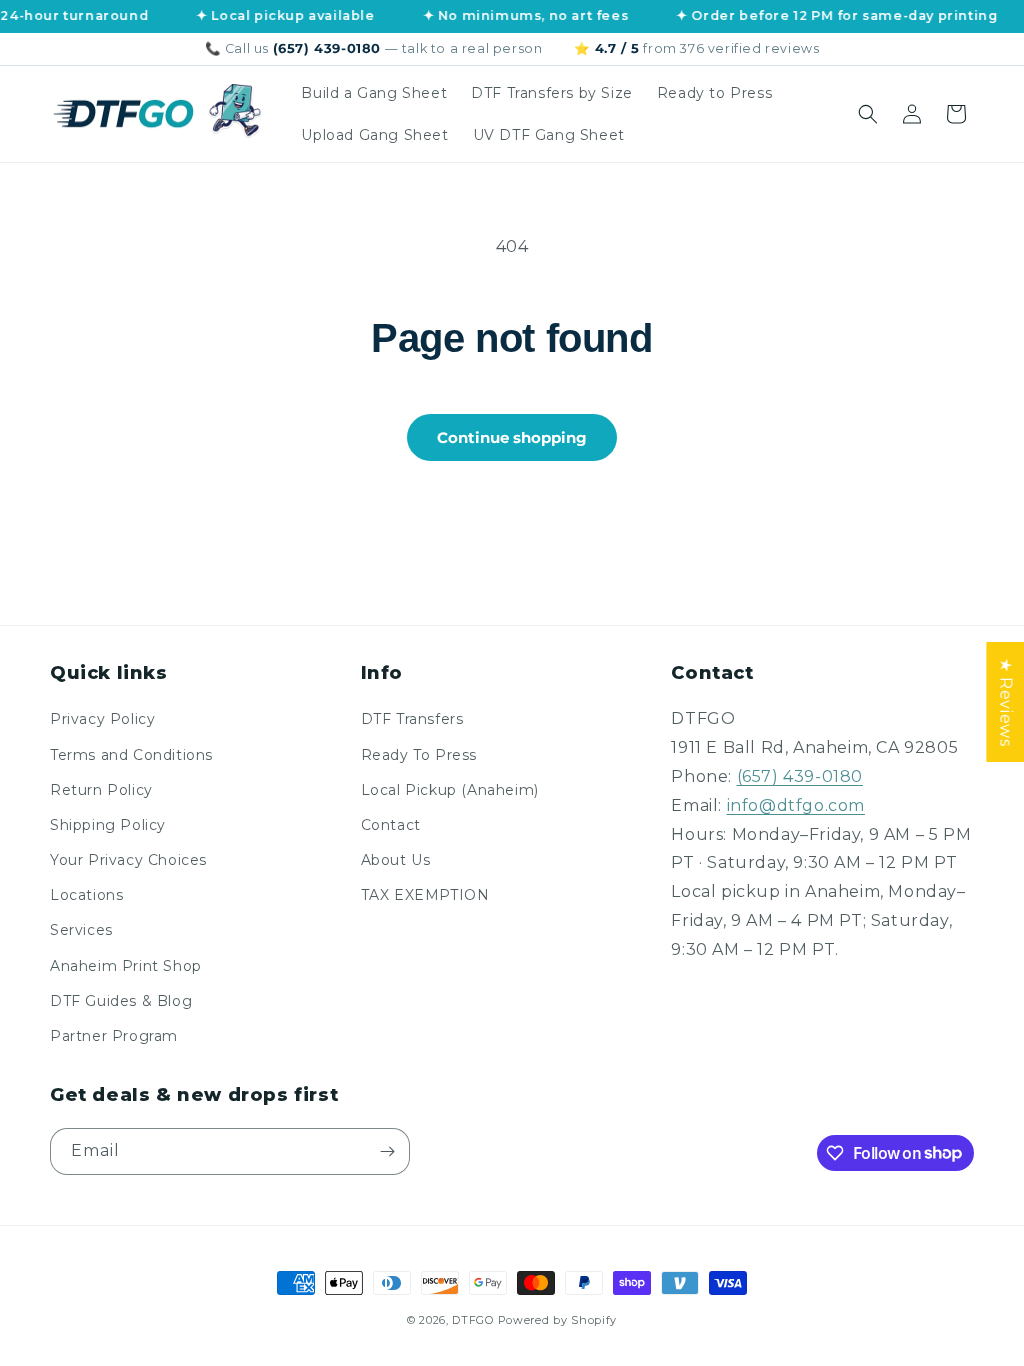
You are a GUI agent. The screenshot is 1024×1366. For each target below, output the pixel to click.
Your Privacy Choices (128, 860)
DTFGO (473, 1320)
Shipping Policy (108, 825)
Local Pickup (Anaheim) (450, 790)
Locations (86, 895)
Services (81, 930)
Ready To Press (419, 755)
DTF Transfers (412, 719)
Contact (391, 825)
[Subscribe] (387, 1151)
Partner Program (114, 1036)
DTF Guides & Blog (121, 1001)
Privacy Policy (102, 719)
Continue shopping (512, 437)
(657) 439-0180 (800, 776)
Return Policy (101, 790)
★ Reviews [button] (1005, 702)
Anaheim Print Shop (126, 966)
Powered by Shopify (558, 1320)
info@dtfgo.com (796, 805)
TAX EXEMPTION (425, 895)
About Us (396, 860)
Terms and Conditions (131, 755)
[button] (868, 114)
